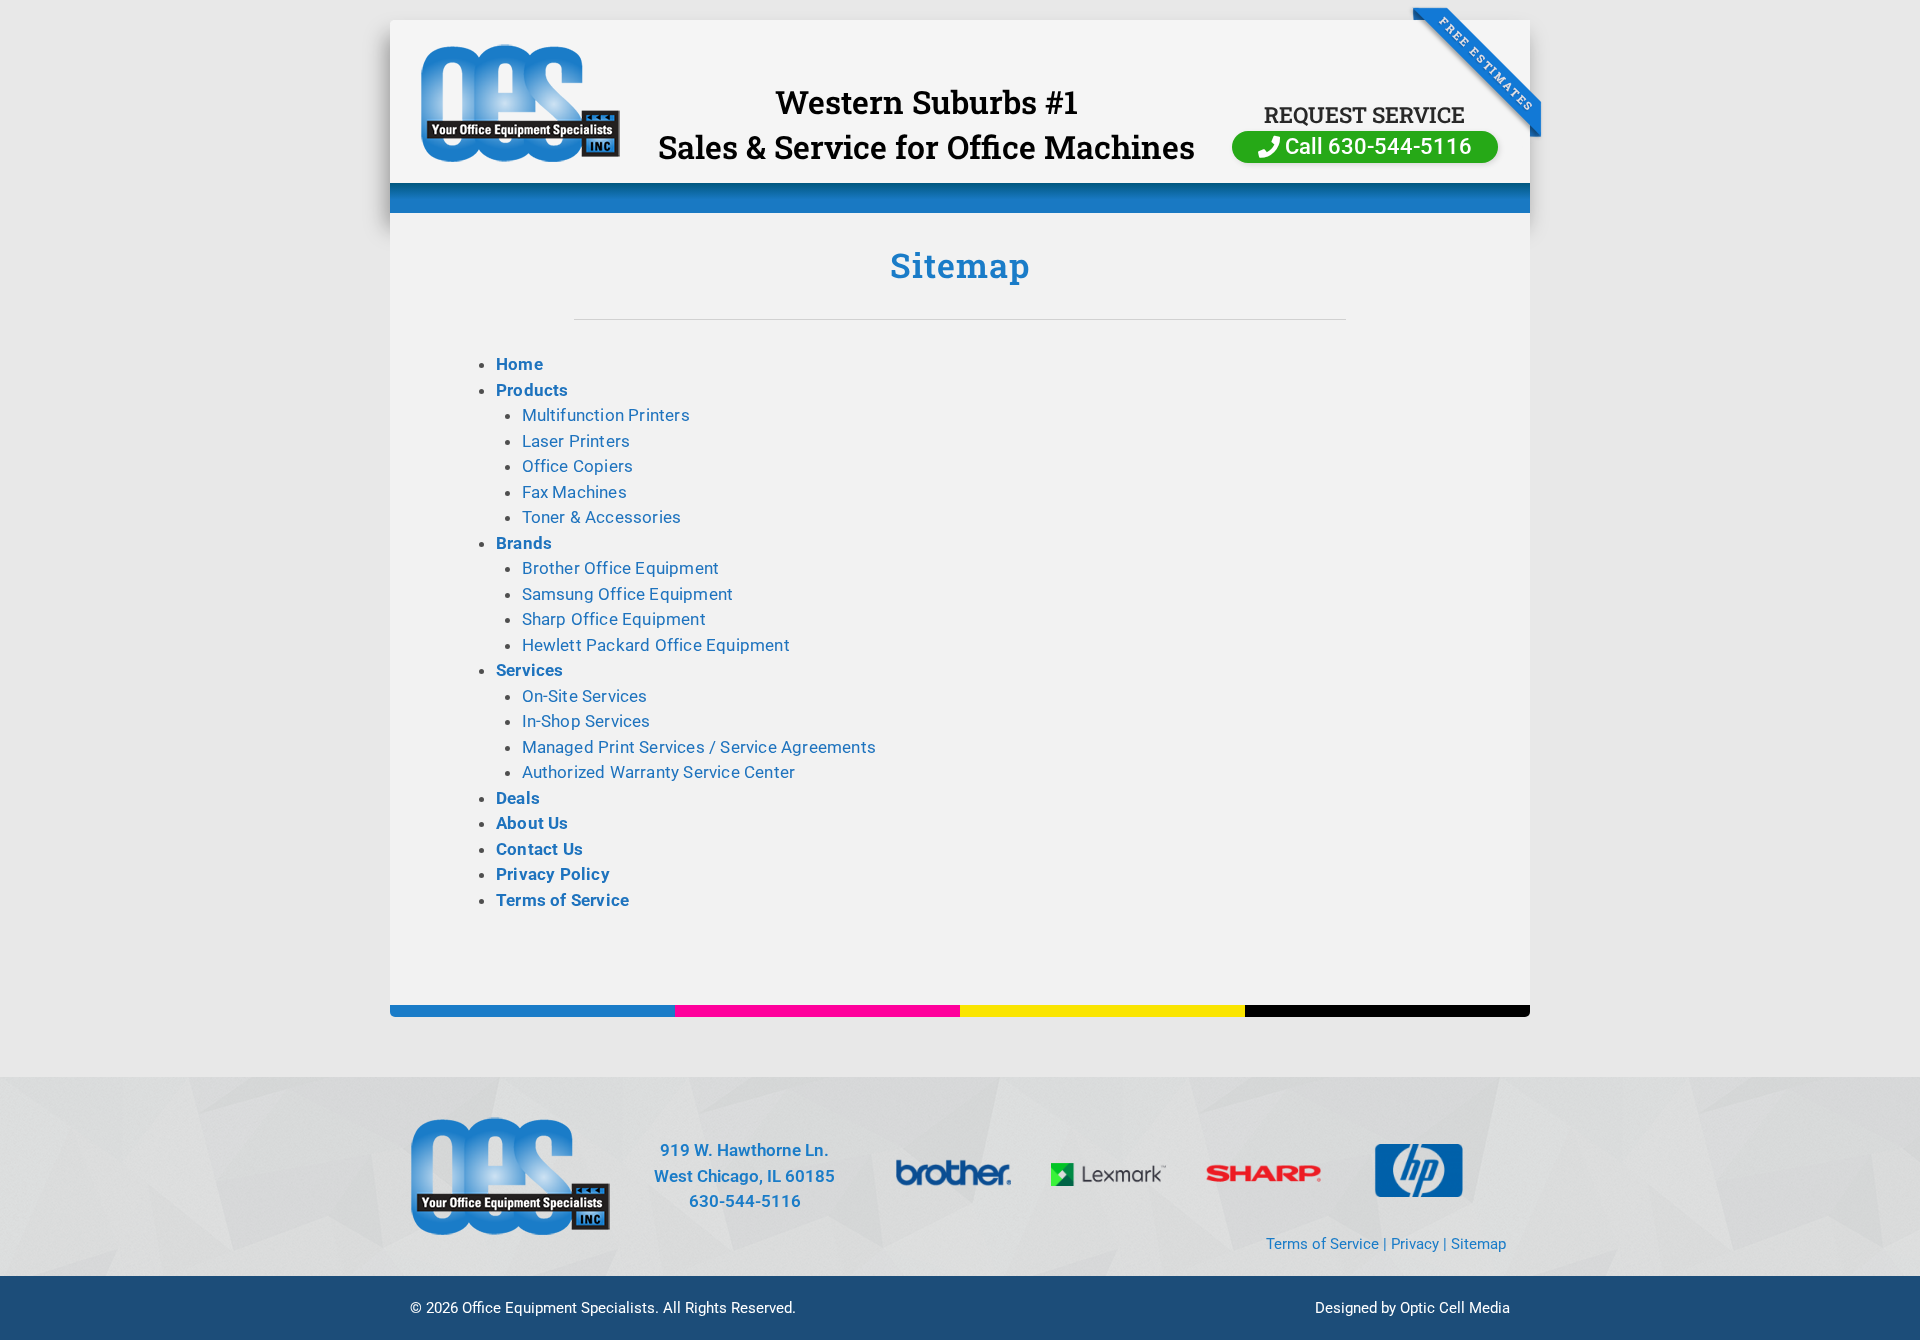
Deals (518, 798)
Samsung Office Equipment (628, 594)
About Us (532, 823)
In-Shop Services (586, 721)
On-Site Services (585, 696)
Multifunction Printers (606, 415)
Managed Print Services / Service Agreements (699, 747)
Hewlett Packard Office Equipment (656, 645)
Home (519, 364)
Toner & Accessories (602, 517)
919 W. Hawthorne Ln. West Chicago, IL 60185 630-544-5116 (744, 1175)
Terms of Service (562, 900)
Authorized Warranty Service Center (659, 772)
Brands (524, 543)
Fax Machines (574, 492)
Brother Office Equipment (621, 568)
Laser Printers (576, 441)
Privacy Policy (553, 874)
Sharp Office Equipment (614, 619)
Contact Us (539, 849)
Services (530, 670)
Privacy (1415, 1244)
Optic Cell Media (1455, 1308)
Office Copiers (578, 466)
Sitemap (1478, 1244)
